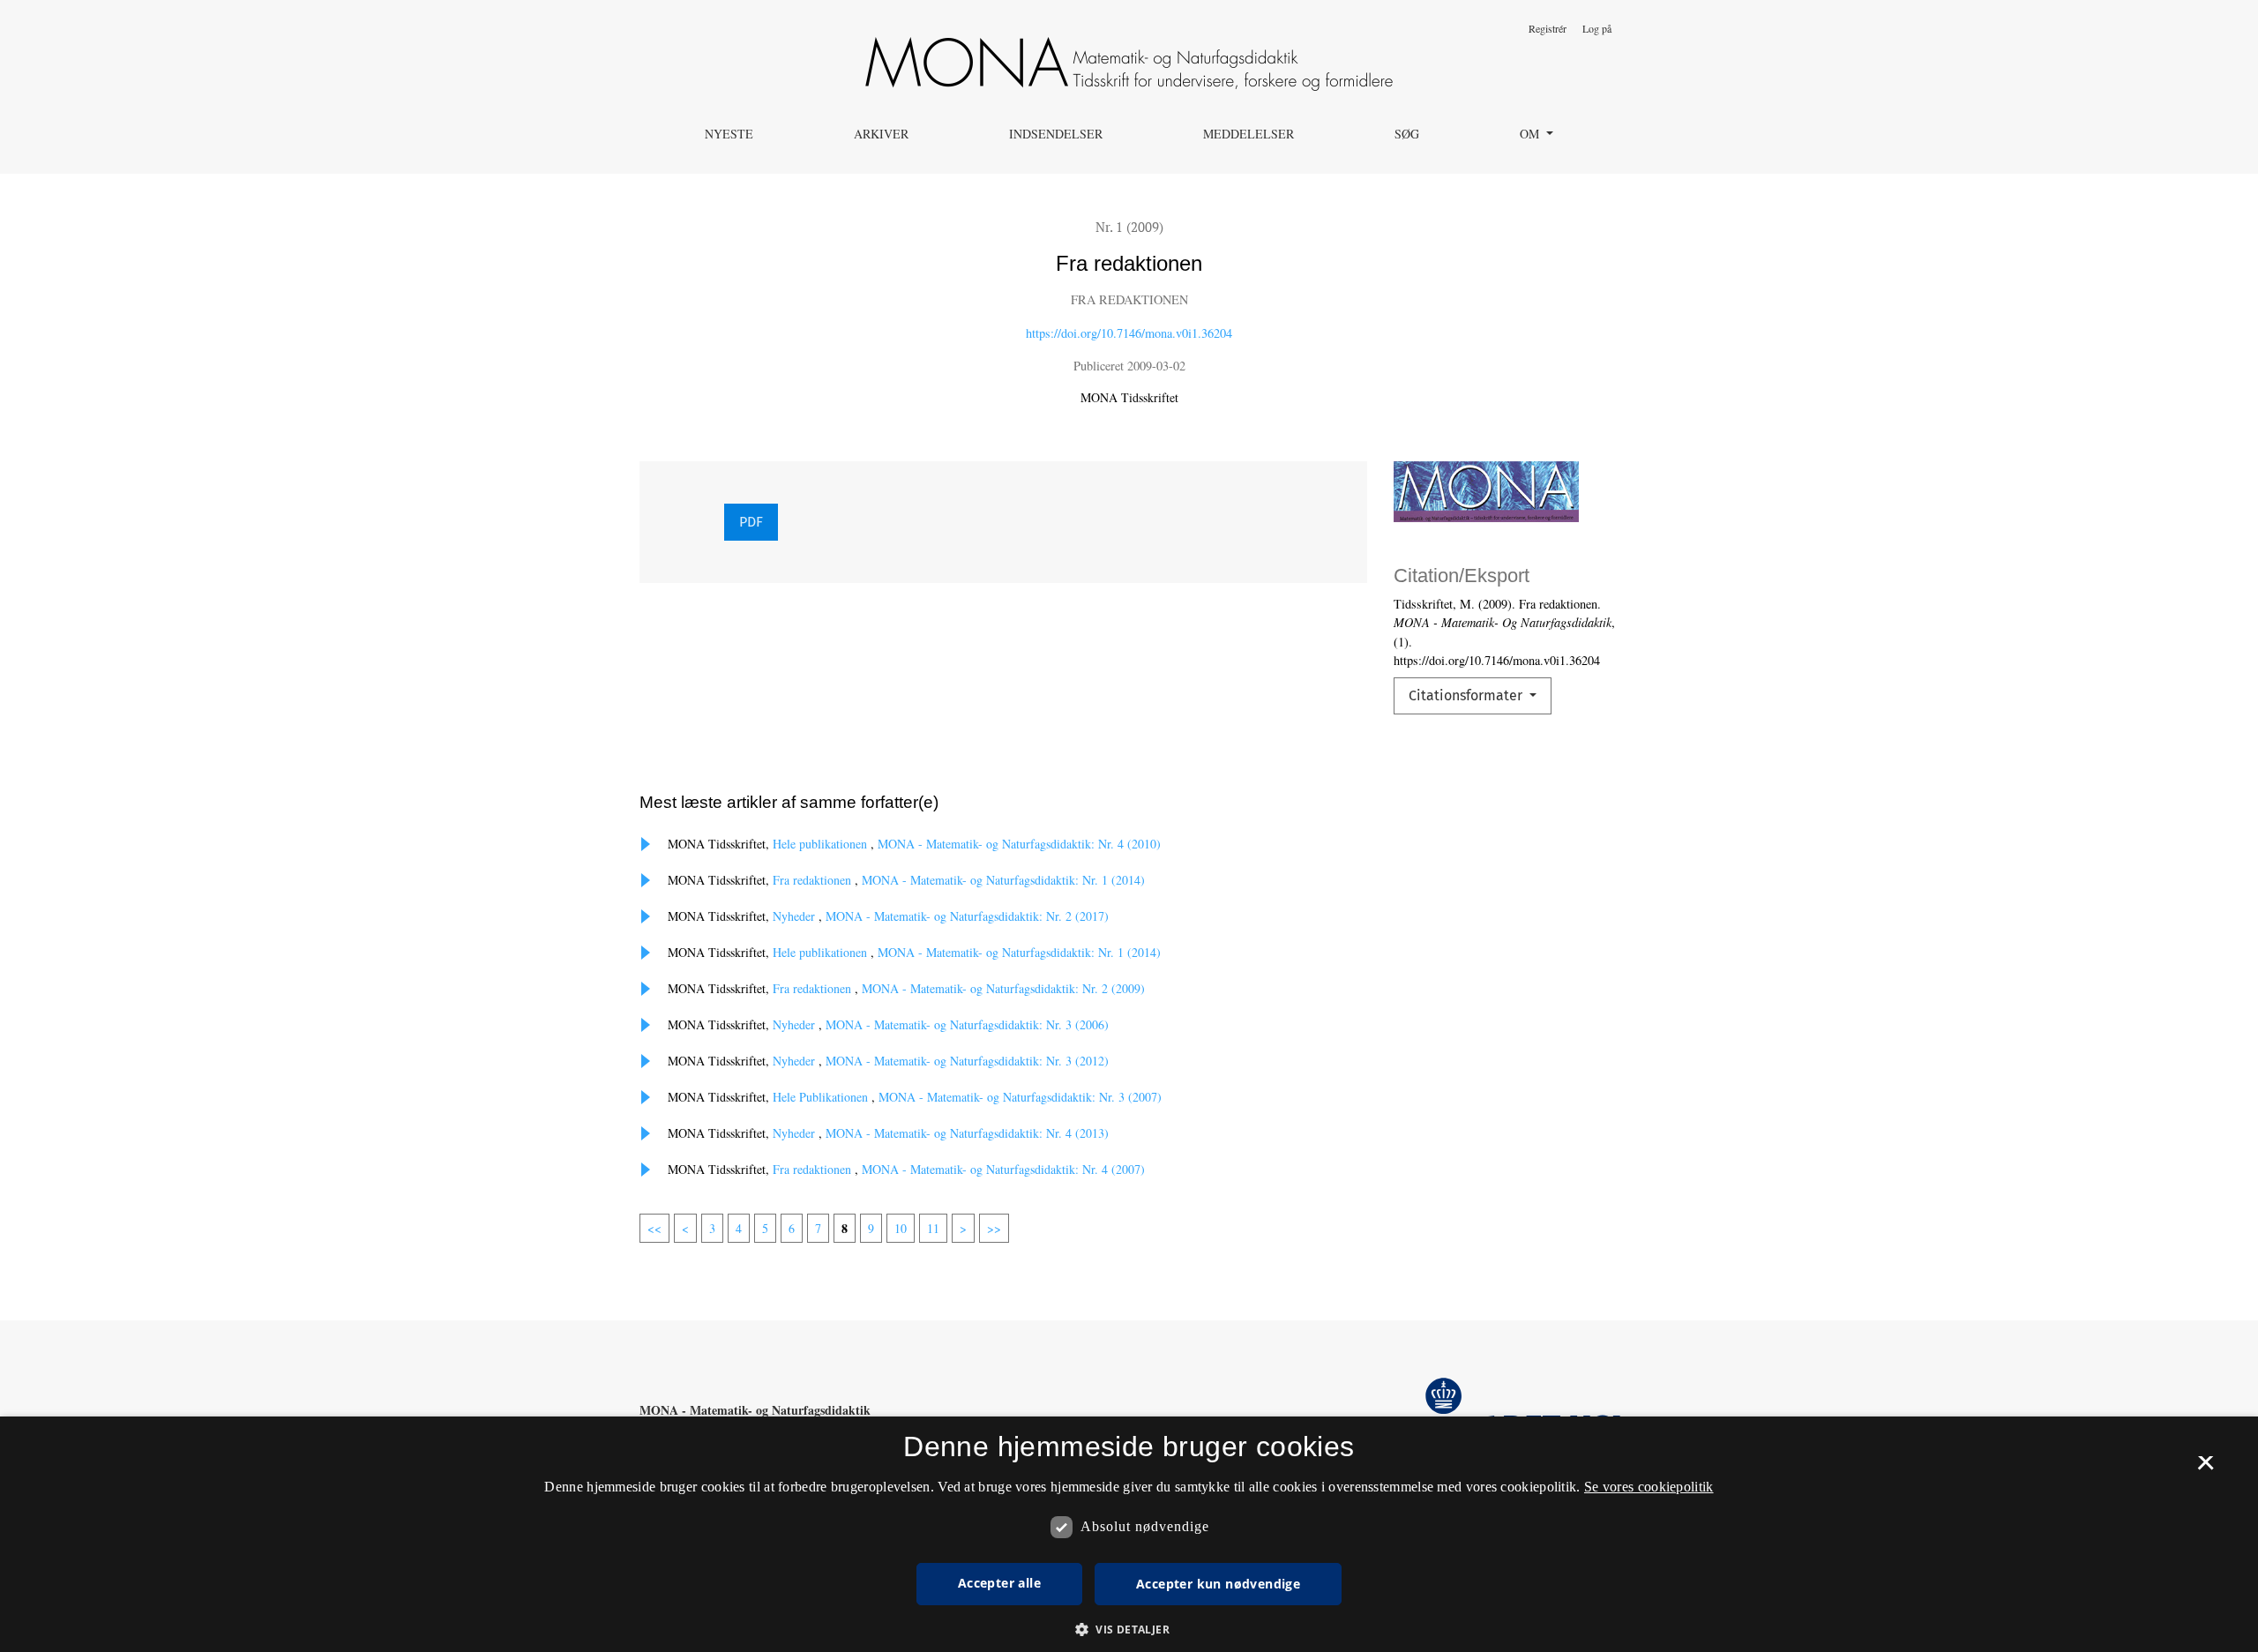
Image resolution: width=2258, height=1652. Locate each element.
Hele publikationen (822, 844)
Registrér (1548, 28)
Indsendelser (1056, 134)
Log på (1597, 28)
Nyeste (729, 134)
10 (901, 1228)
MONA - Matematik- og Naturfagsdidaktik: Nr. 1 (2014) (1003, 880)
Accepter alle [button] (999, 1583)
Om (1531, 134)
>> (994, 1228)
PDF (751, 522)
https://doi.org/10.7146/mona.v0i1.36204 (1129, 333)
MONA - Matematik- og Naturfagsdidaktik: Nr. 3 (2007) (1020, 1097)
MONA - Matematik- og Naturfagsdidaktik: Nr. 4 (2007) (1003, 1169)
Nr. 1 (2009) (1129, 227)
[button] (1129, 1629)
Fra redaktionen (814, 880)
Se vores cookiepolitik (1649, 1487)
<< (654, 1228)
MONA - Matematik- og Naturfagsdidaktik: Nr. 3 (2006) (967, 1024)
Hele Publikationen (822, 1097)
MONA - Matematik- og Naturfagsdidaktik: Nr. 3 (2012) (967, 1061)
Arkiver (881, 134)
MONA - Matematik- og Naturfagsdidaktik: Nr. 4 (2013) (967, 1133)
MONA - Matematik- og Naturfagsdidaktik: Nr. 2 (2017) (967, 916)
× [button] (2206, 1469)
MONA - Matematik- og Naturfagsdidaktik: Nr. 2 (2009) (1003, 988)
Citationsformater (1467, 695)
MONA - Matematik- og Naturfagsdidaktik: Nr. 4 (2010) (1019, 844)
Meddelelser (1249, 134)
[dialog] (1129, 1534)
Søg (1407, 134)
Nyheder (796, 916)
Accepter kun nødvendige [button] (1218, 1584)
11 (933, 1228)
